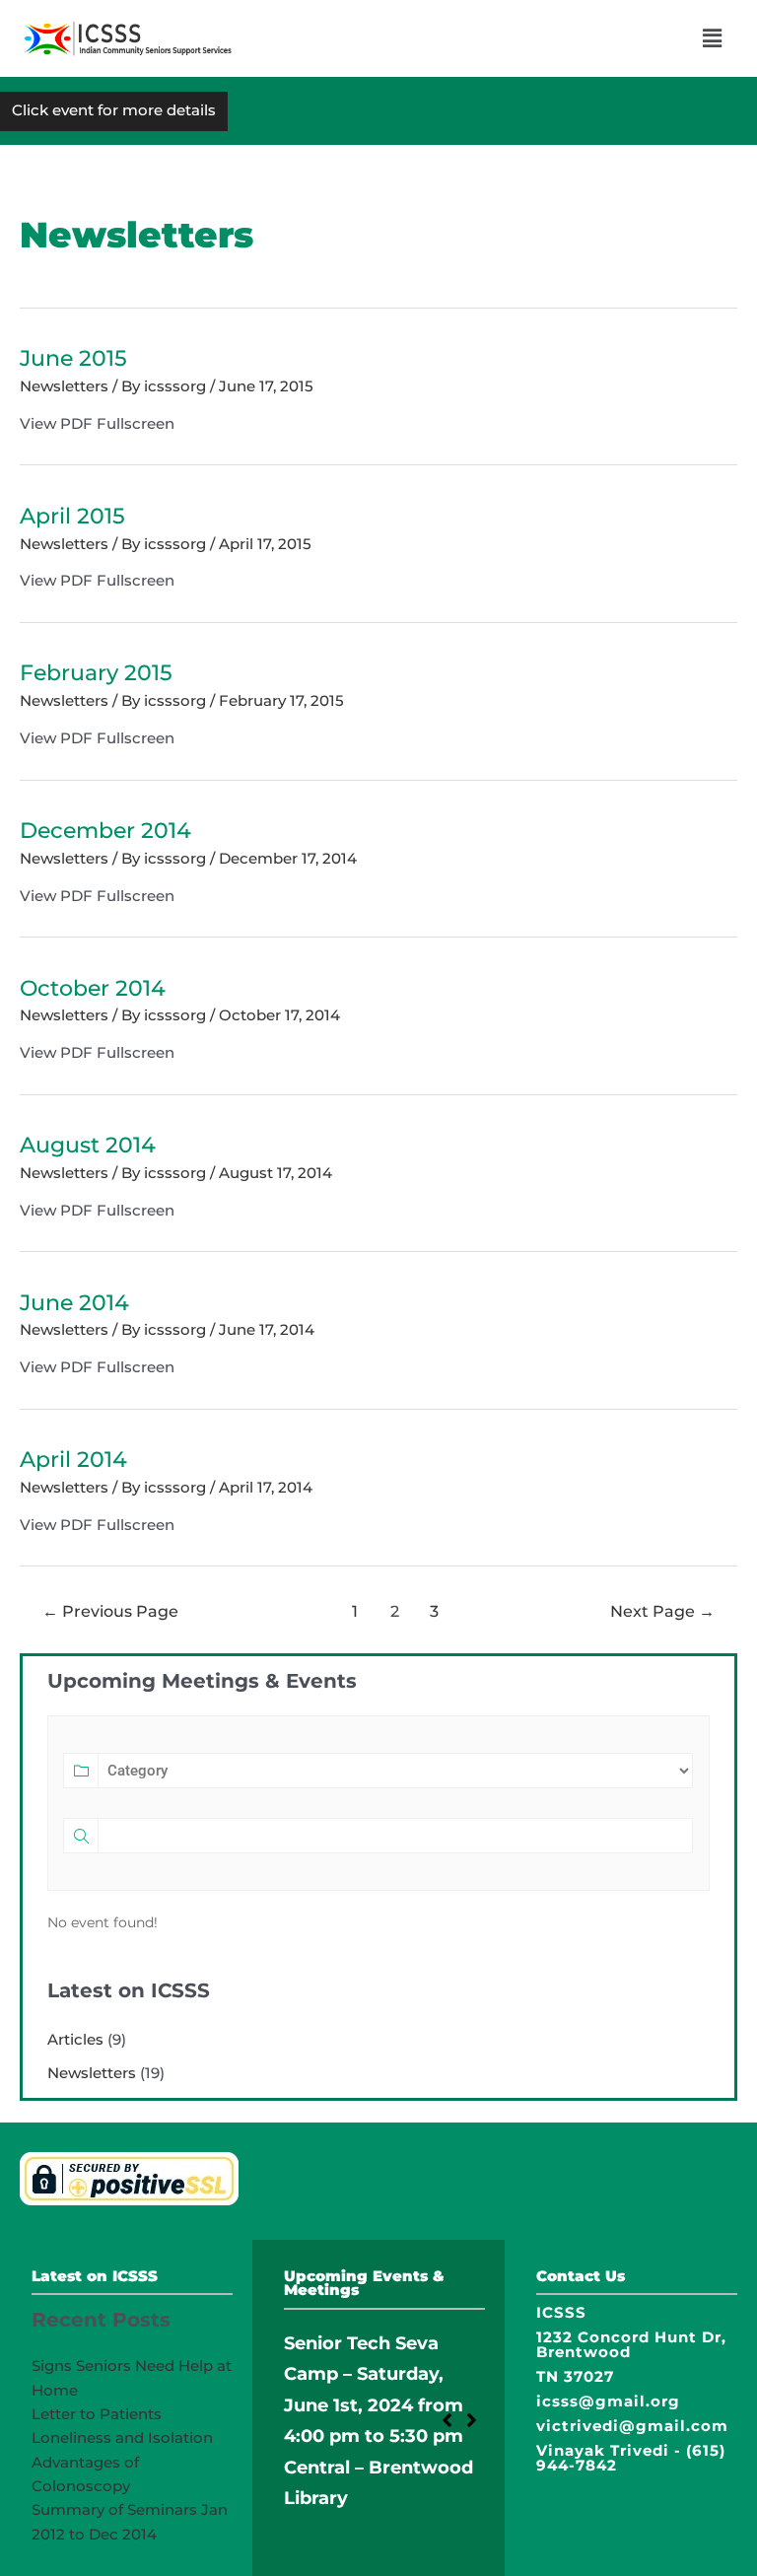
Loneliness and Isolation (122, 2437)
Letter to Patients (97, 2414)
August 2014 (88, 1145)
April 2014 (73, 1459)
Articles (75, 2039)
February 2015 (96, 672)
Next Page (662, 1611)
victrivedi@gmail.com (632, 2426)
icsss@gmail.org (608, 2401)
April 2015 (72, 516)
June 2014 (74, 1302)
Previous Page (110, 1611)
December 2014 (105, 830)
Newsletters (64, 386)
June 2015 (73, 358)
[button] (713, 38)
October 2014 (93, 988)
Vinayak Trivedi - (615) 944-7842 (631, 2458)
